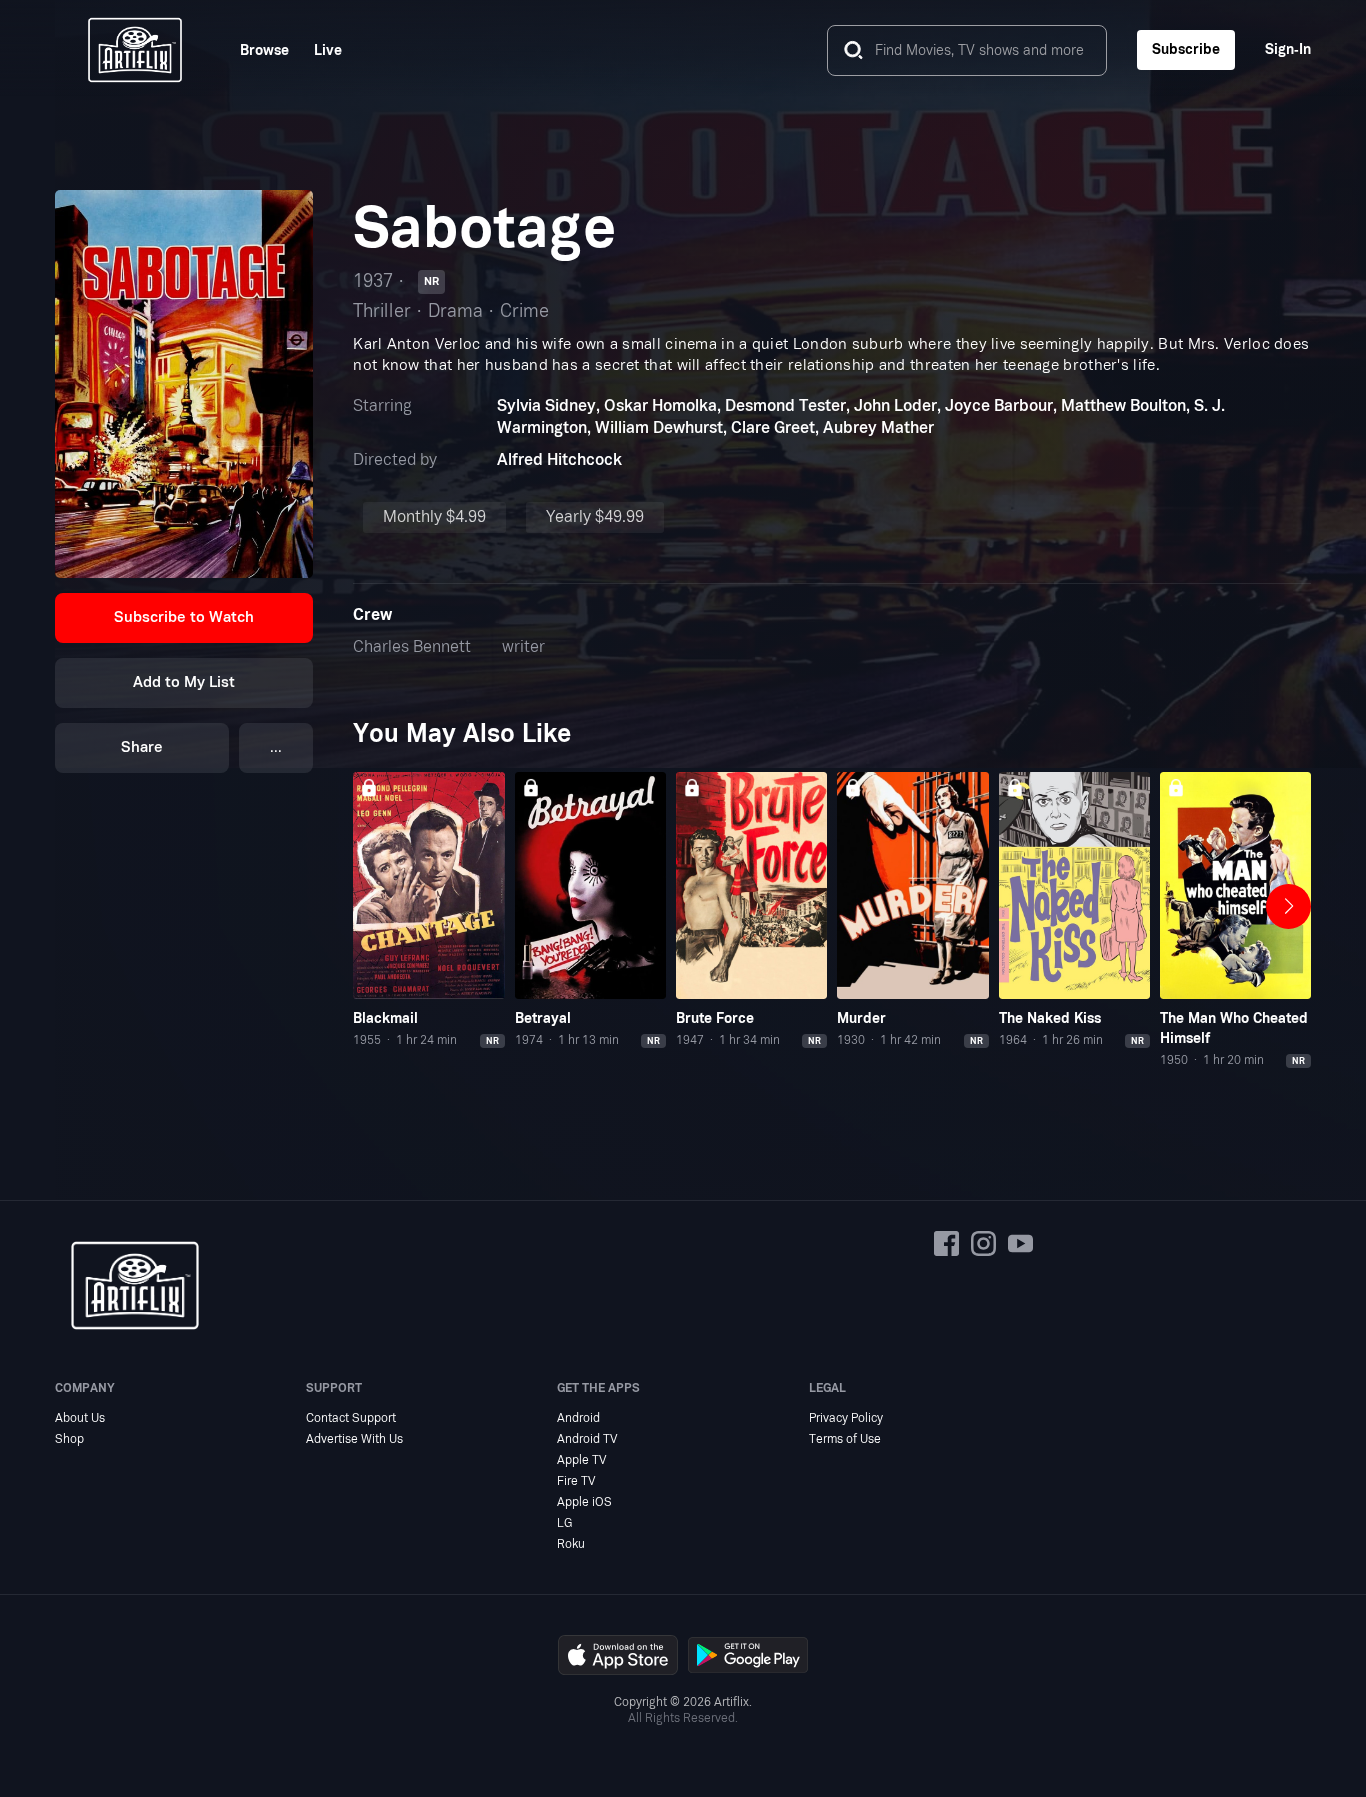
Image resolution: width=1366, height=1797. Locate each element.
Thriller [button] (382, 311)
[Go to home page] (135, 50)
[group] (428, 911)
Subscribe (1186, 49)
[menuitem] (252, 50)
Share (142, 747)
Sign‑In (1288, 49)
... (276, 747)
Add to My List (184, 682)
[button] (184, 618)
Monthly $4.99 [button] (434, 517)
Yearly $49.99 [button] (595, 517)
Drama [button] (455, 311)
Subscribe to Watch (184, 617)
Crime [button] (524, 311)
